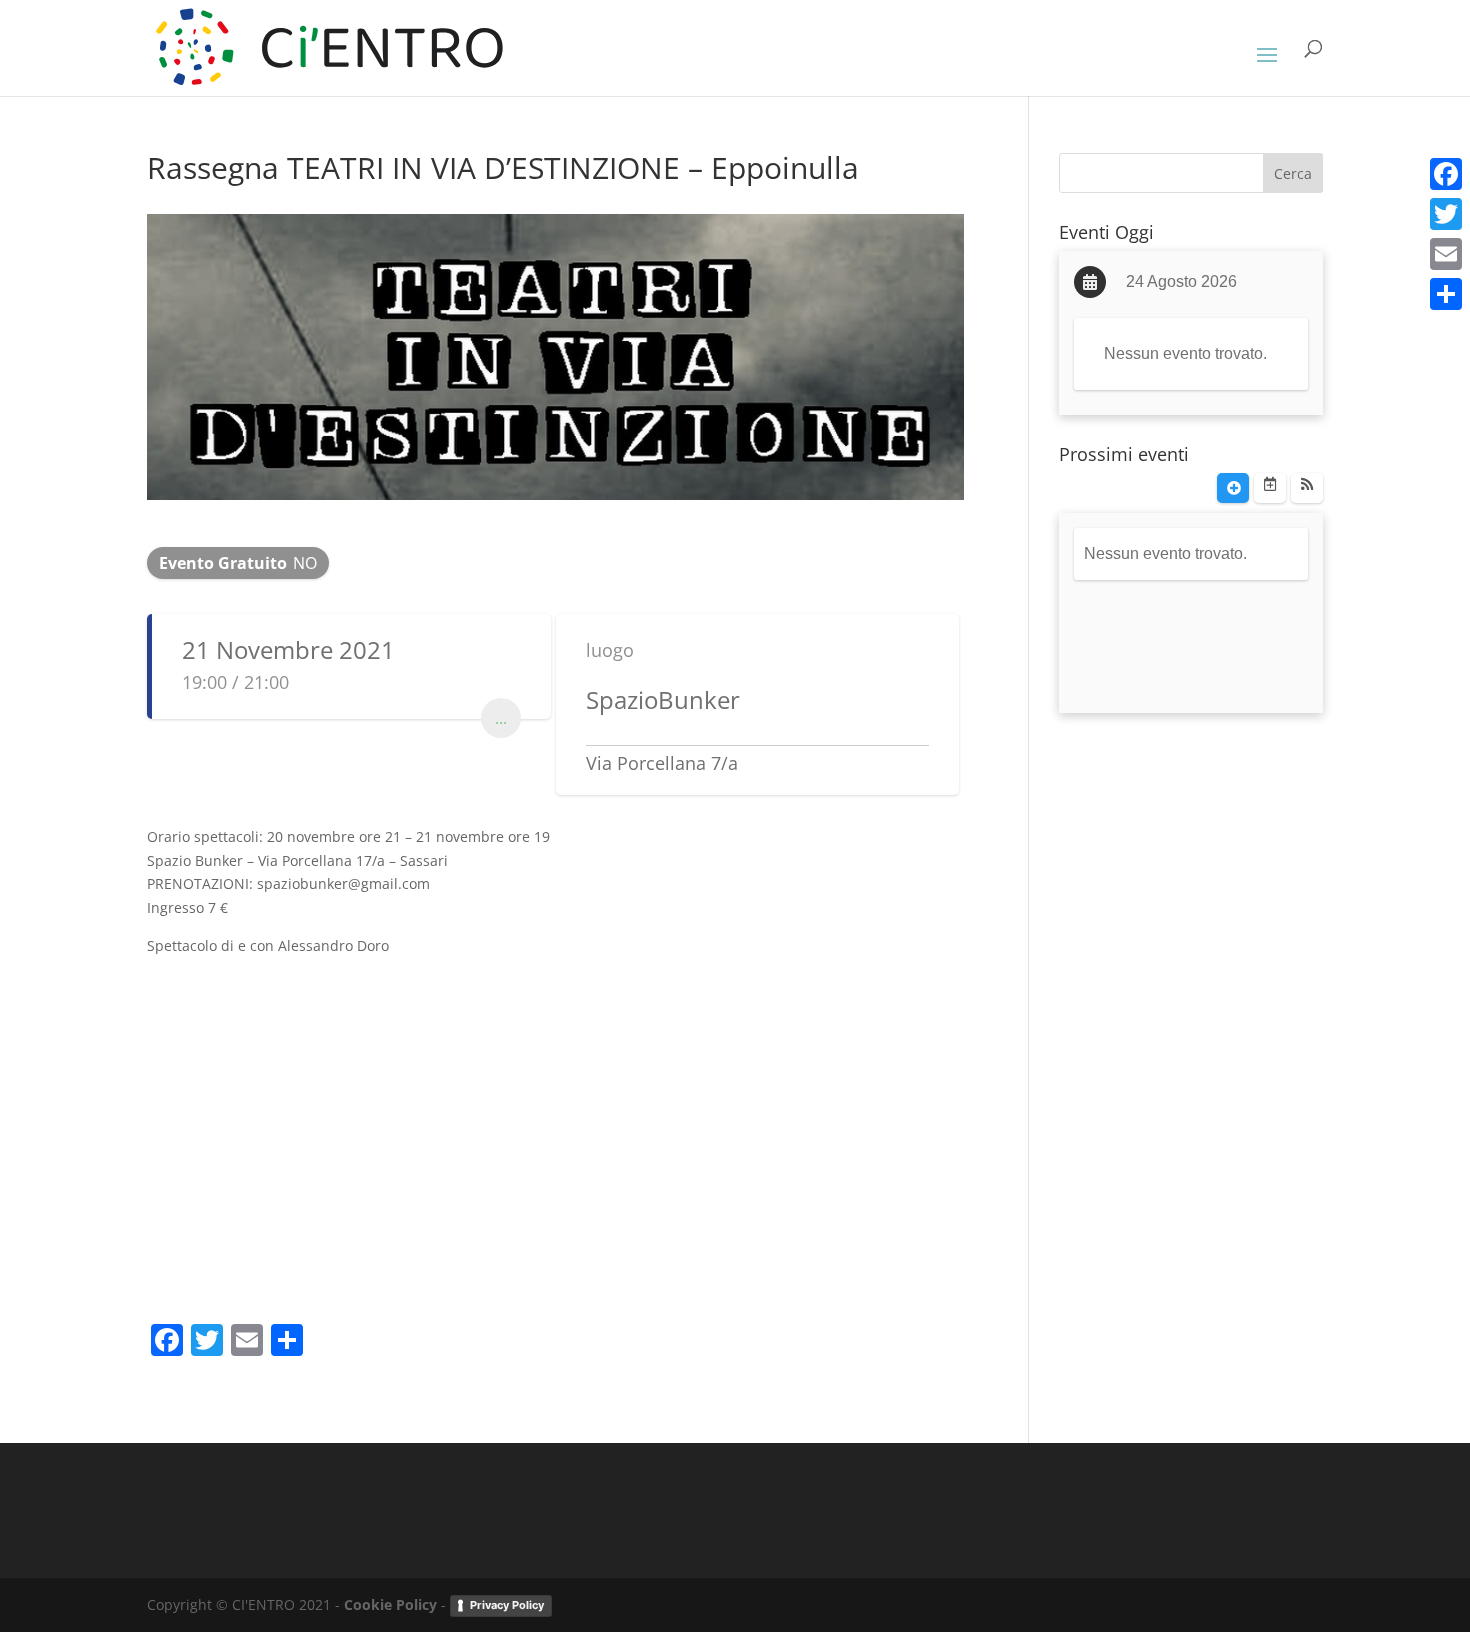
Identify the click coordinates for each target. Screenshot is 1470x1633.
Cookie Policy (390, 1604)
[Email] (1446, 254)
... (501, 718)
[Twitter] (1446, 214)
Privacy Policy (507, 1605)
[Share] (1446, 294)
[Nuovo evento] (1233, 488)
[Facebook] (1446, 174)
